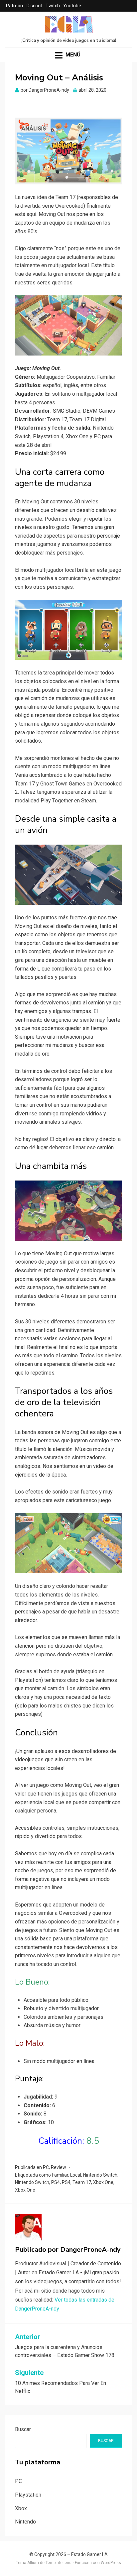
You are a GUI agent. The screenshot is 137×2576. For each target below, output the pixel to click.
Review (59, 2167)
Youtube (72, 6)
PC (46, 2167)
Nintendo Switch (100, 2175)
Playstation (28, 2495)
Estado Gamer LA (89, 2554)
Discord (34, 6)
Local (76, 2175)
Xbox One (103, 2182)
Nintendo (25, 2522)
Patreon (14, 6)
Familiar (60, 2175)
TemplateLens (59, 2563)
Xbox (21, 2508)
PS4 (56, 2182)
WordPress (111, 2563)
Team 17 (82, 2182)
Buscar (23, 2429)
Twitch (53, 6)
